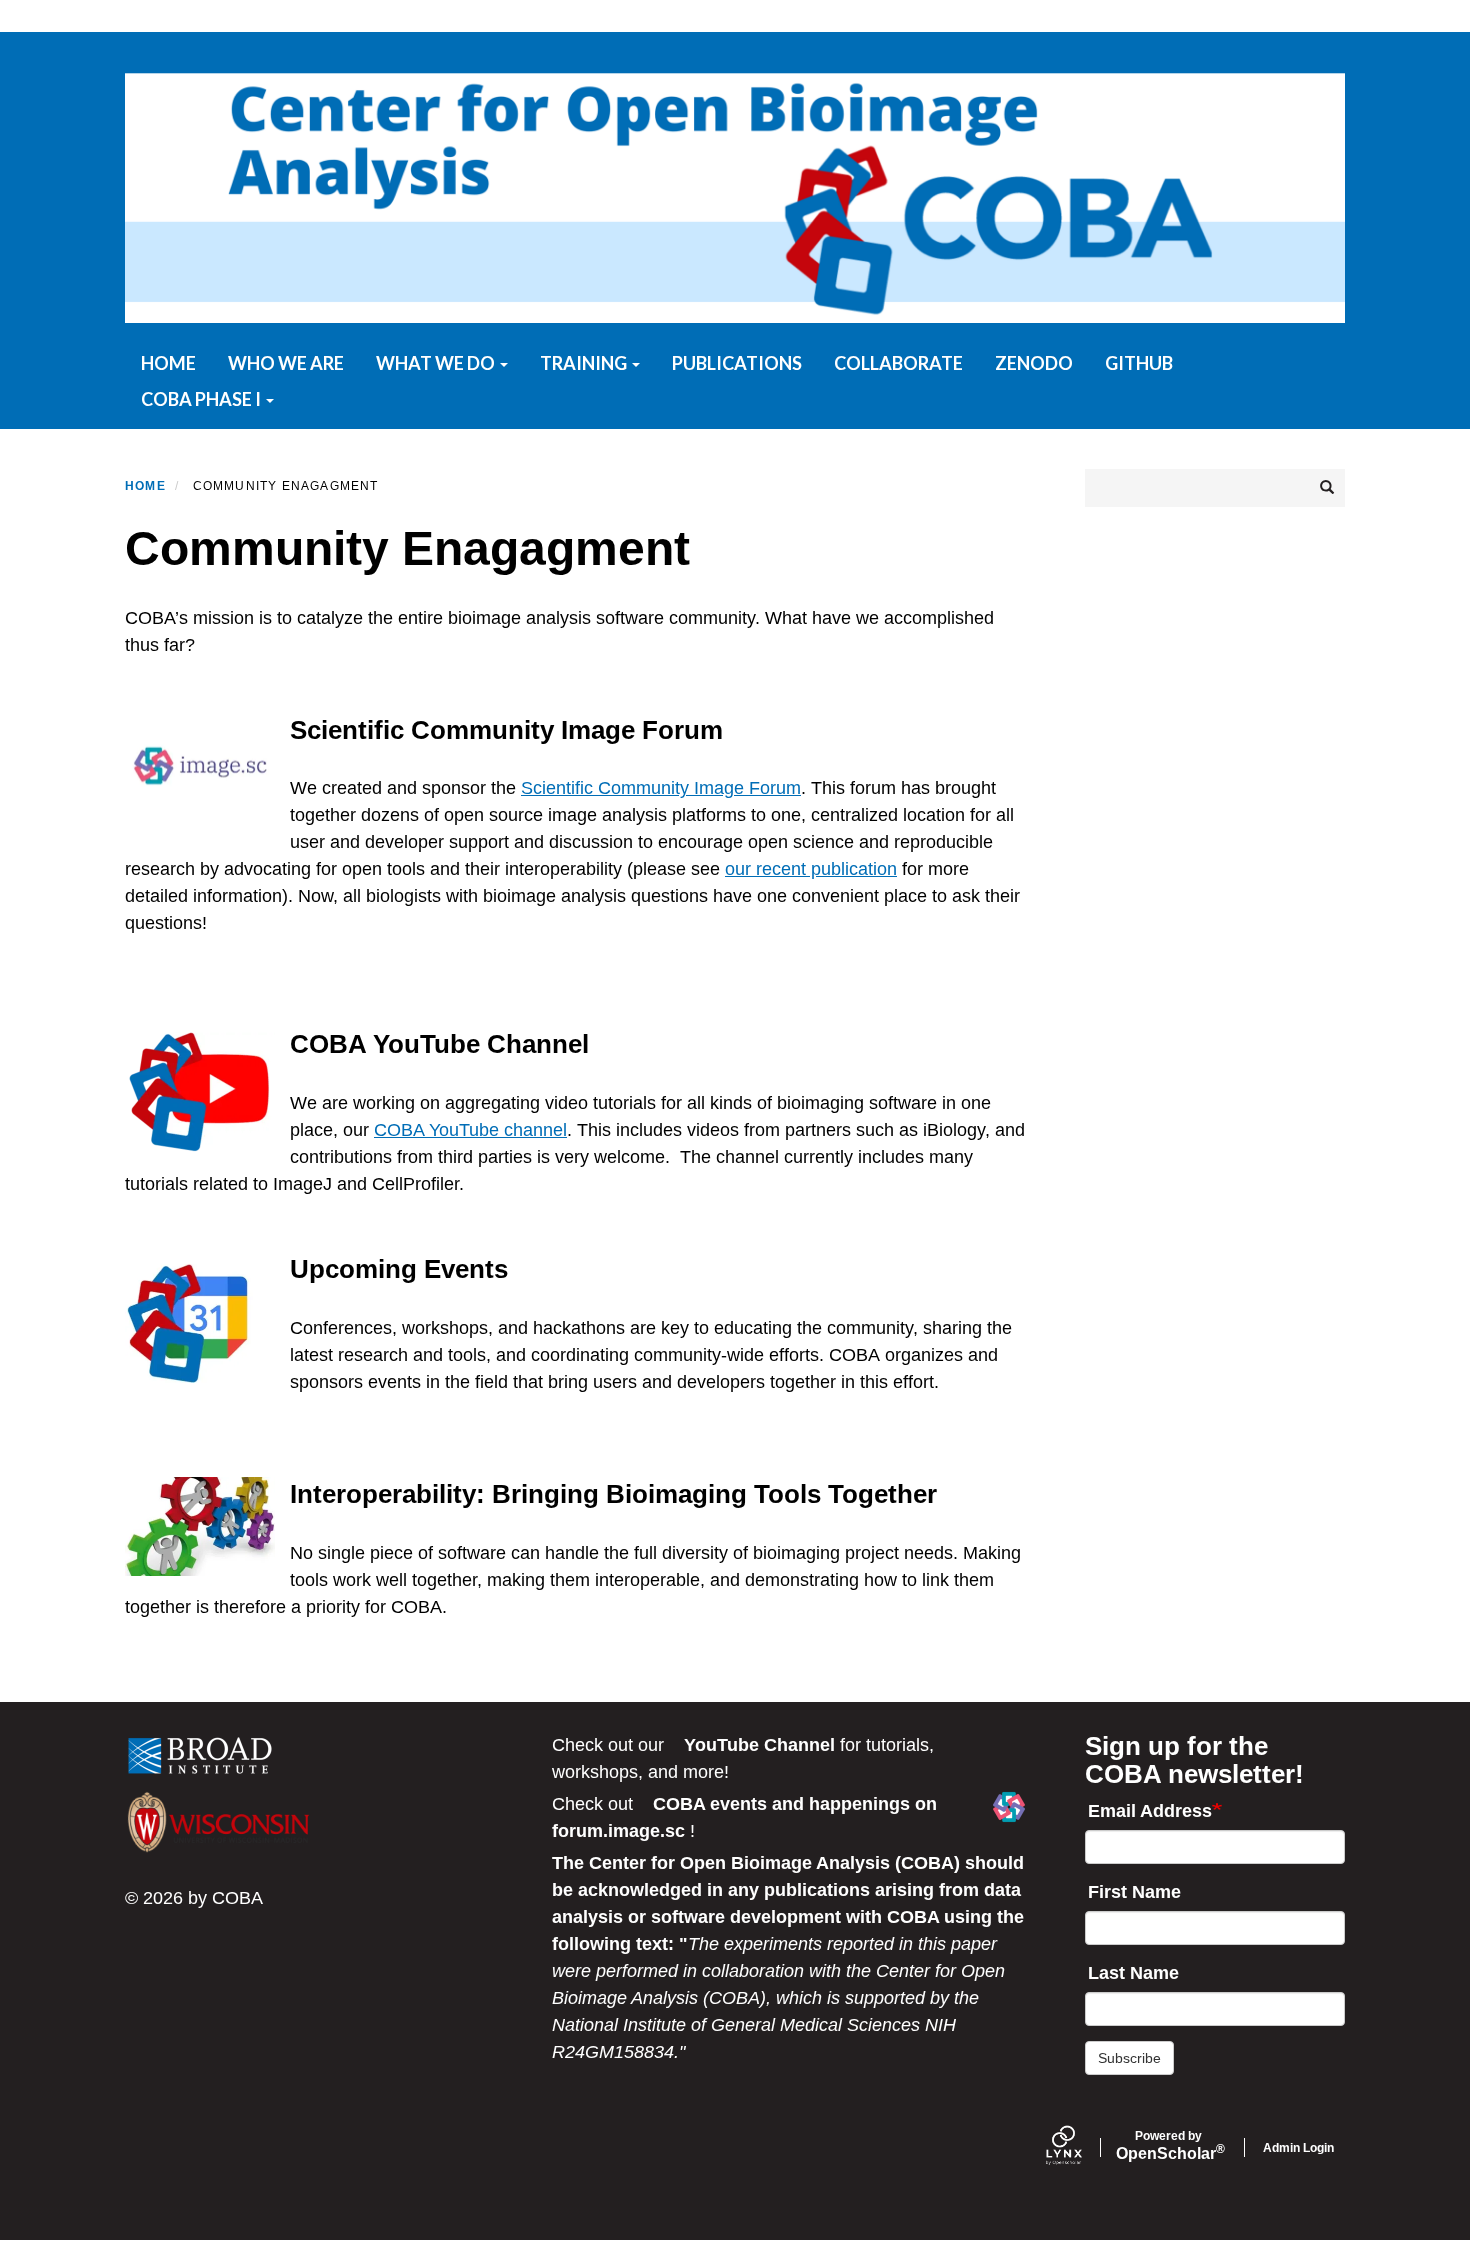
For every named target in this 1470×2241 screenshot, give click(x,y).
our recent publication (811, 869)
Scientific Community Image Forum (661, 788)
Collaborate (898, 363)
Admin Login (1298, 2148)
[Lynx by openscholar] (1081, 2147)
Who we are (286, 363)
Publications (737, 363)
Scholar (1168, 2146)
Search (1325, 488)
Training (585, 363)
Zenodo (1034, 363)
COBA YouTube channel (470, 1130)
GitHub (1139, 363)
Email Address (1150, 1811)
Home (168, 363)
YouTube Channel (759, 1745)
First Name (1134, 1892)
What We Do (437, 363)
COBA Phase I (202, 399)
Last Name (1133, 1973)
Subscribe (1129, 2058)
